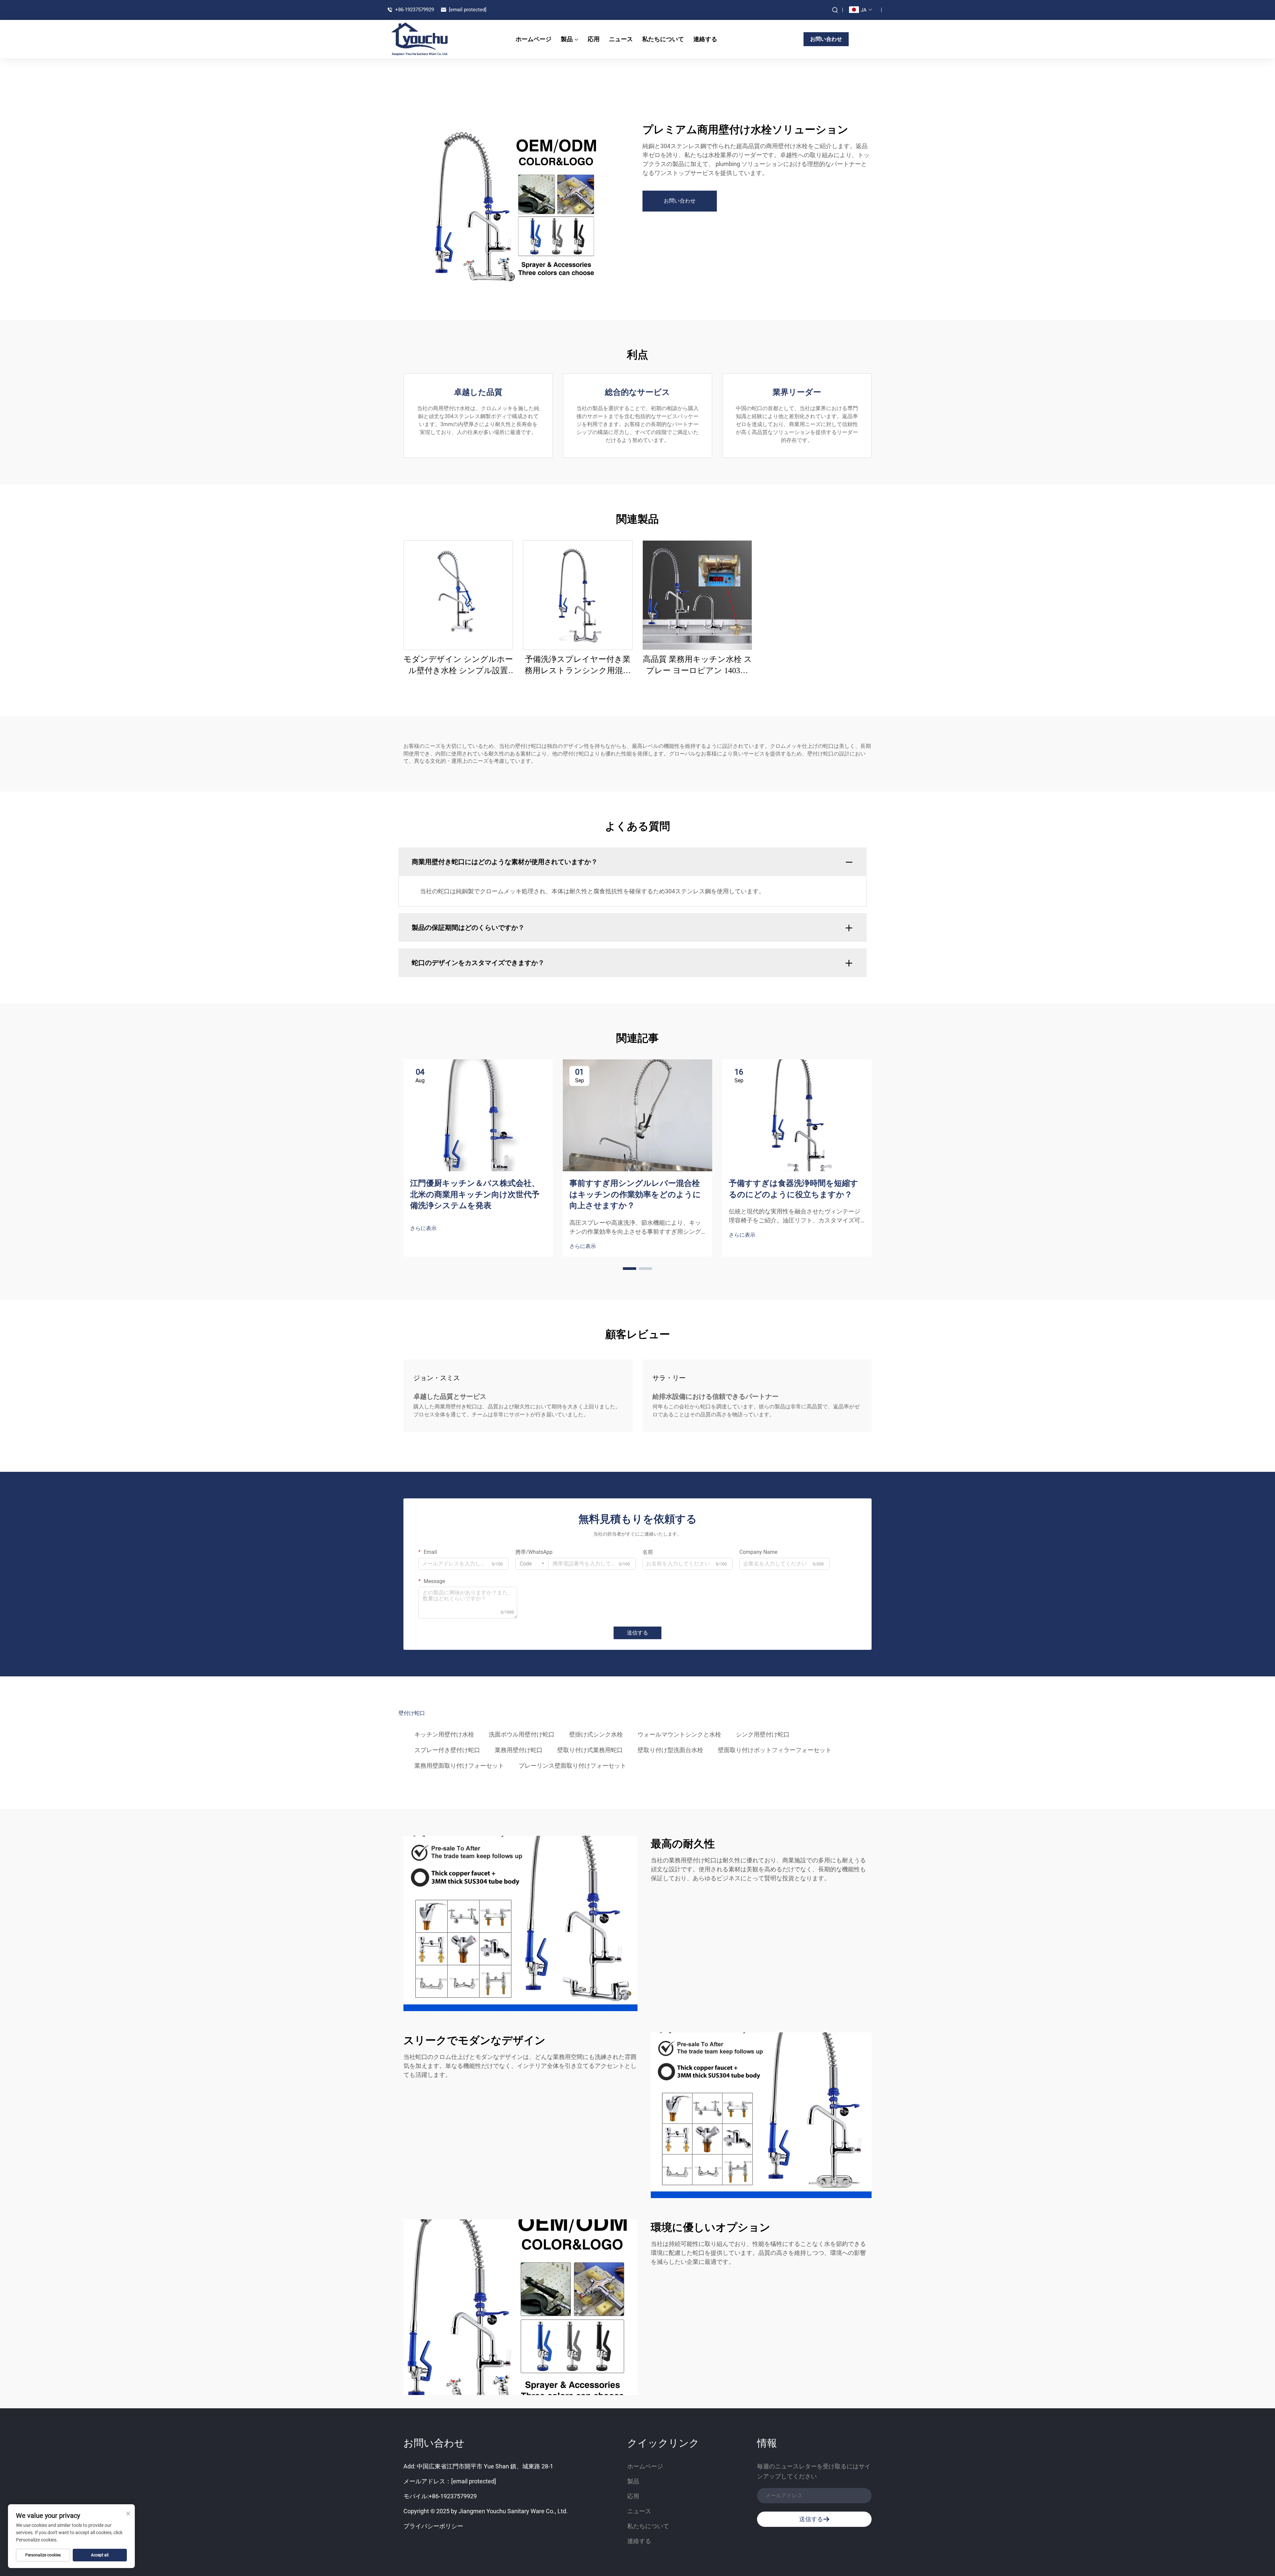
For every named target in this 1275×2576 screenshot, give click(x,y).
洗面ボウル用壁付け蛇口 (522, 1734)
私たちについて (663, 39)
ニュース (621, 39)
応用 (594, 39)
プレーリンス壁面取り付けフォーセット (572, 1766)
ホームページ (534, 39)
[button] (630, 1269)
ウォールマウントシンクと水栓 (679, 1734)
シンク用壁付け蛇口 (763, 1734)
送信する (637, 1633)
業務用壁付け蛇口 (519, 1750)
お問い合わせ (826, 39)
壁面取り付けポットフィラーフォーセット (775, 1750)
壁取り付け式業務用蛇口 (590, 1750)
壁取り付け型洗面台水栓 (670, 1750)
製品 (567, 39)
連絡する (705, 39)
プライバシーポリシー (433, 2526)
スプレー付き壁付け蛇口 (447, 1750)
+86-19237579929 (414, 10)
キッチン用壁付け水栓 (444, 1734)
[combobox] (532, 1564)
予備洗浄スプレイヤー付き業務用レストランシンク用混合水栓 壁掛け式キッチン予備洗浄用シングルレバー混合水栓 (578, 666)
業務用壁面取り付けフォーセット (459, 1766)
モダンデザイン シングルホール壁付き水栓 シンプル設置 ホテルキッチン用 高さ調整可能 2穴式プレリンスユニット (458, 666)
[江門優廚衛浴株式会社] (425, 39)
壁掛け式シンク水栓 (596, 1734)
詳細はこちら (458, 595)
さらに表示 (423, 1228)
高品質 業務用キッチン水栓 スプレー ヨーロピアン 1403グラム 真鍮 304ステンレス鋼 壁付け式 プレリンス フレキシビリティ (697, 666)
